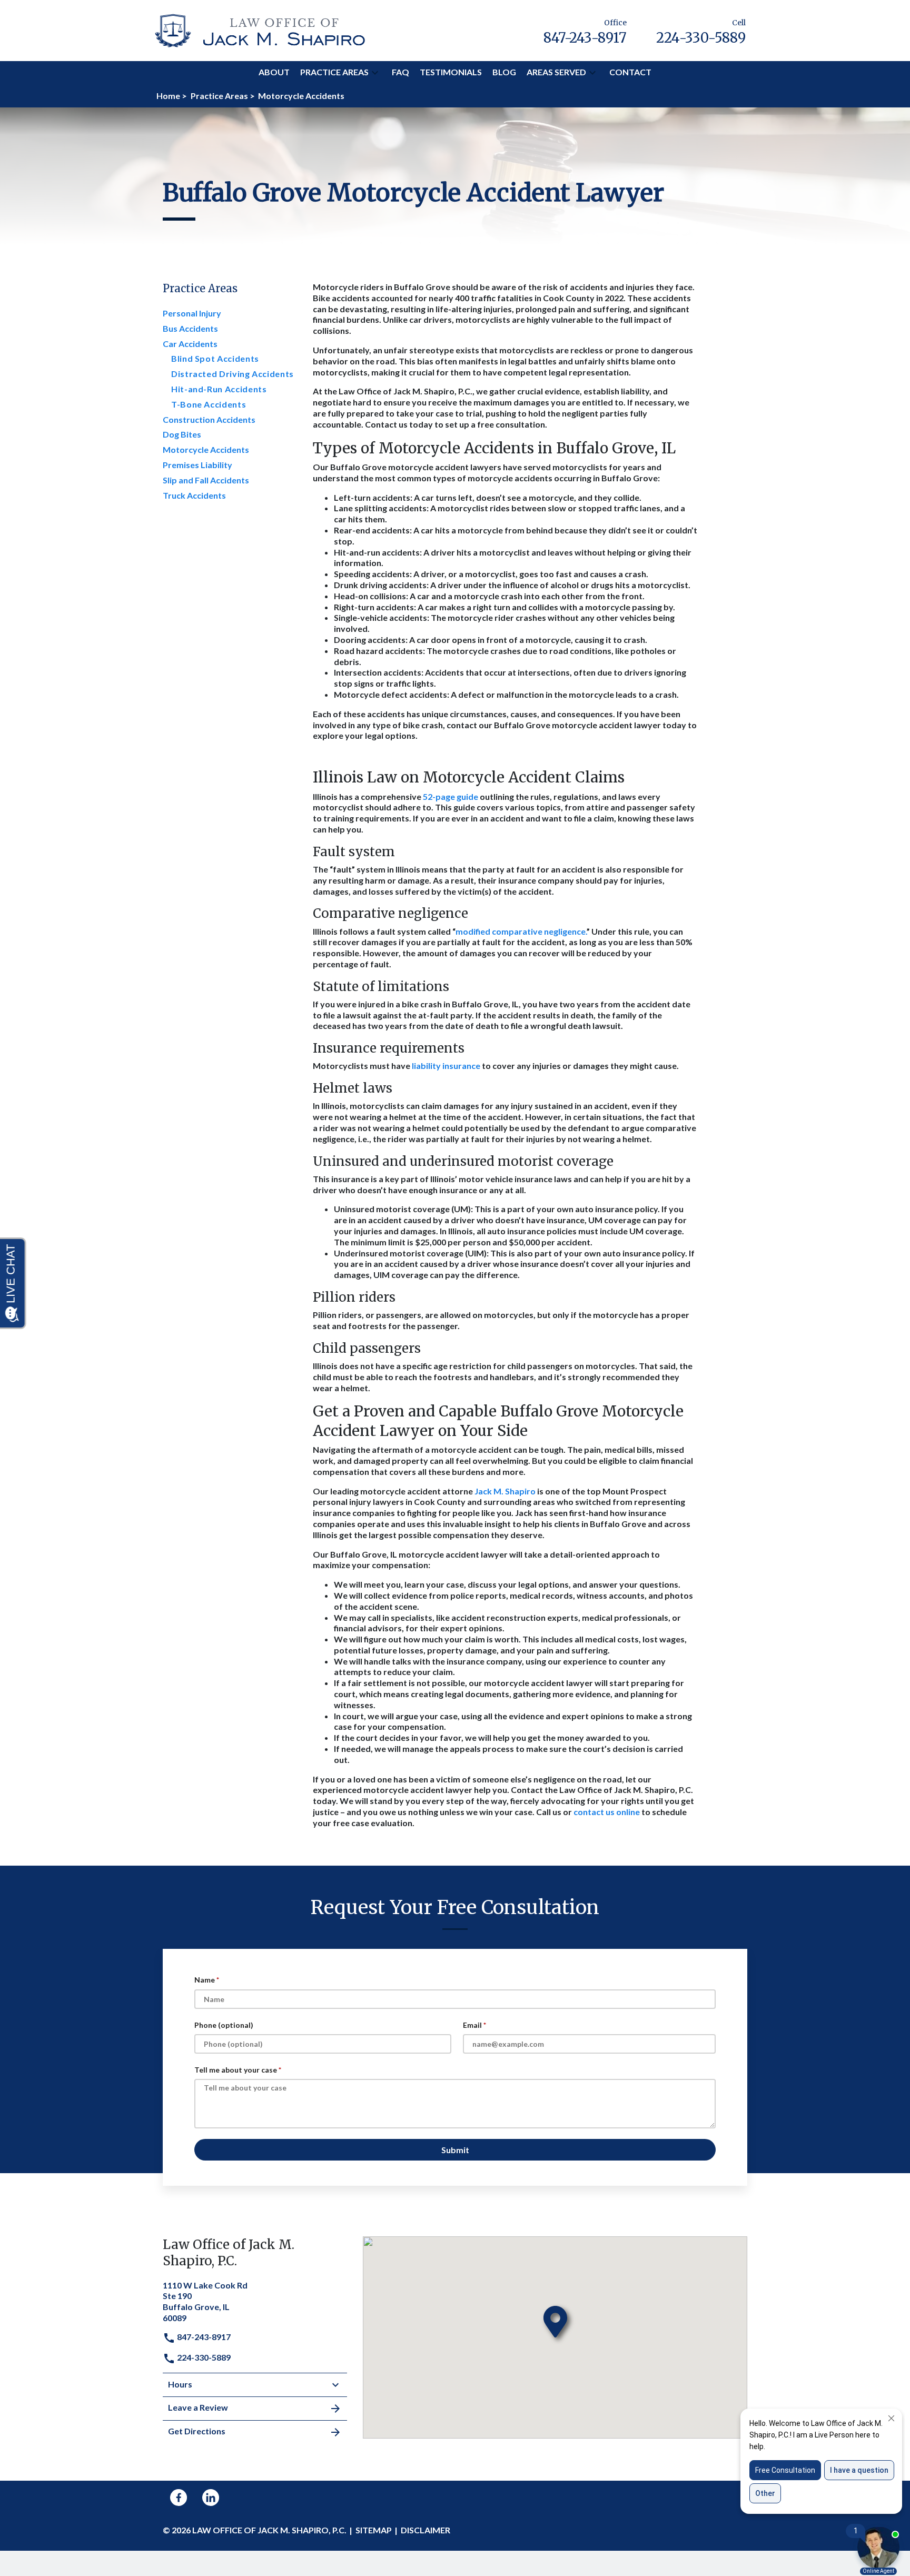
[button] (375, 73)
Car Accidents (190, 344)
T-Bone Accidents (209, 404)
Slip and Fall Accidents (206, 480)
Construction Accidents (209, 419)
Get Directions (197, 2431)
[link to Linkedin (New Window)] (211, 2498)
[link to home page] (260, 29)
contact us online (607, 1812)
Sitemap (374, 2530)
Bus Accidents (190, 328)
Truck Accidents (194, 495)
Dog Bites (182, 434)
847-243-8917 (203, 2337)
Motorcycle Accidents (206, 449)
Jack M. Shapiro (505, 1491)
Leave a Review (198, 2407)
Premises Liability (197, 465)
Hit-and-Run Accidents (219, 389)
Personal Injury (192, 313)
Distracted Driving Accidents (233, 374)
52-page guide (451, 796)
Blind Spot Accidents (215, 358)
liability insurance (446, 1066)
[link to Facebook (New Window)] (179, 2498)
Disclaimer (426, 2530)
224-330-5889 (203, 2357)
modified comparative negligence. (521, 931)
